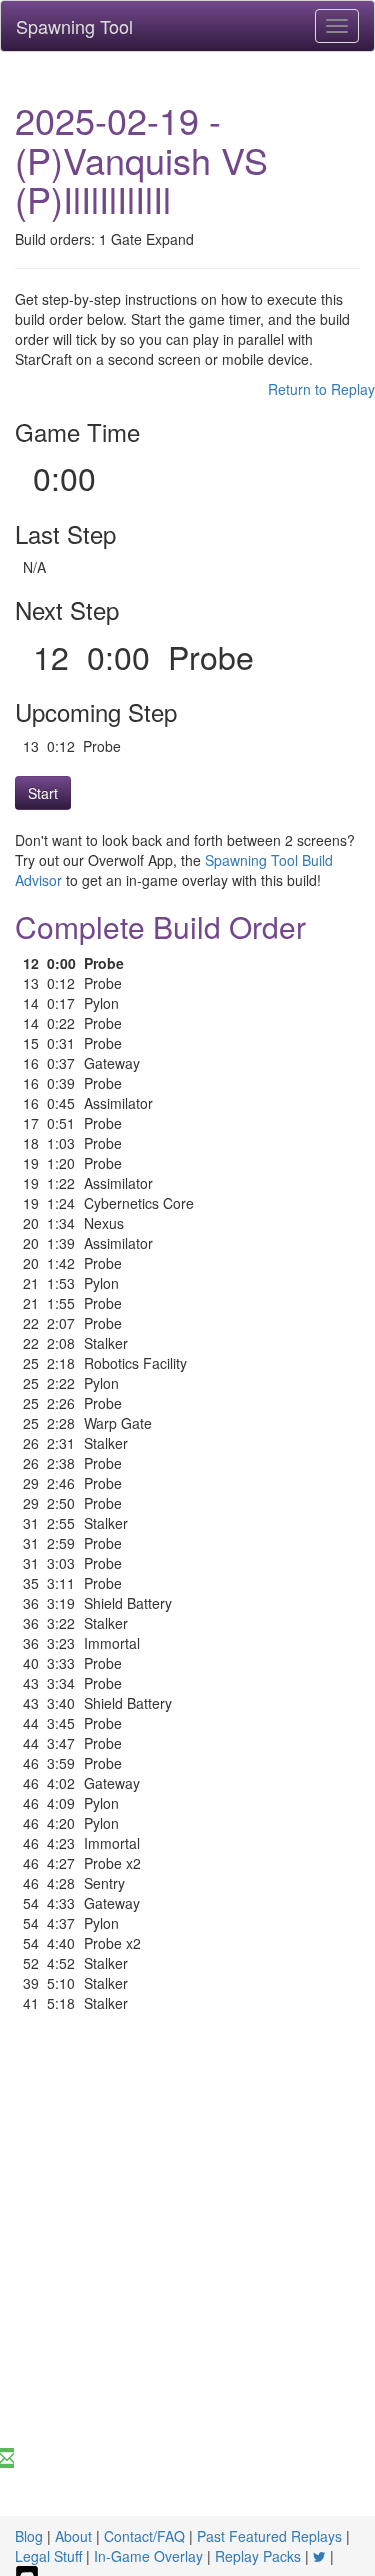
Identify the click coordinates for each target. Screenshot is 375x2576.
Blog (29, 2536)
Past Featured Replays (269, 2536)
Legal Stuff (48, 2556)
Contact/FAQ (144, 2536)
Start (43, 793)
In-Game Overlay (148, 2556)
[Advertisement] (187, 2250)
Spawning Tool (74, 26)
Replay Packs (258, 2556)
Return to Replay (321, 389)
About (73, 2536)
